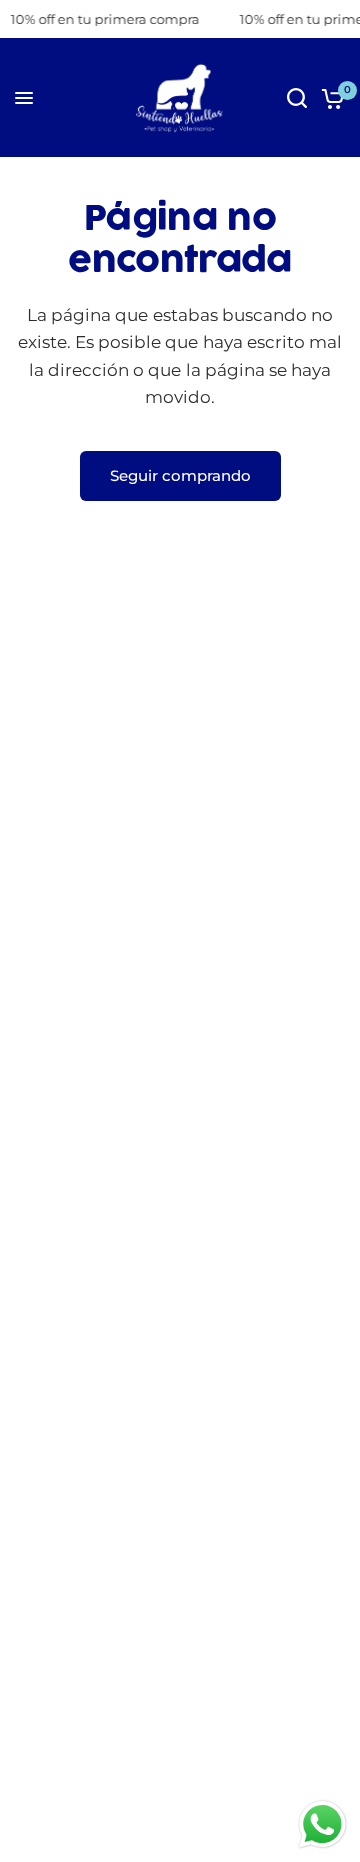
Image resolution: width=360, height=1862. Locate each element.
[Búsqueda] (297, 98)
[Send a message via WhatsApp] (322, 1824)
